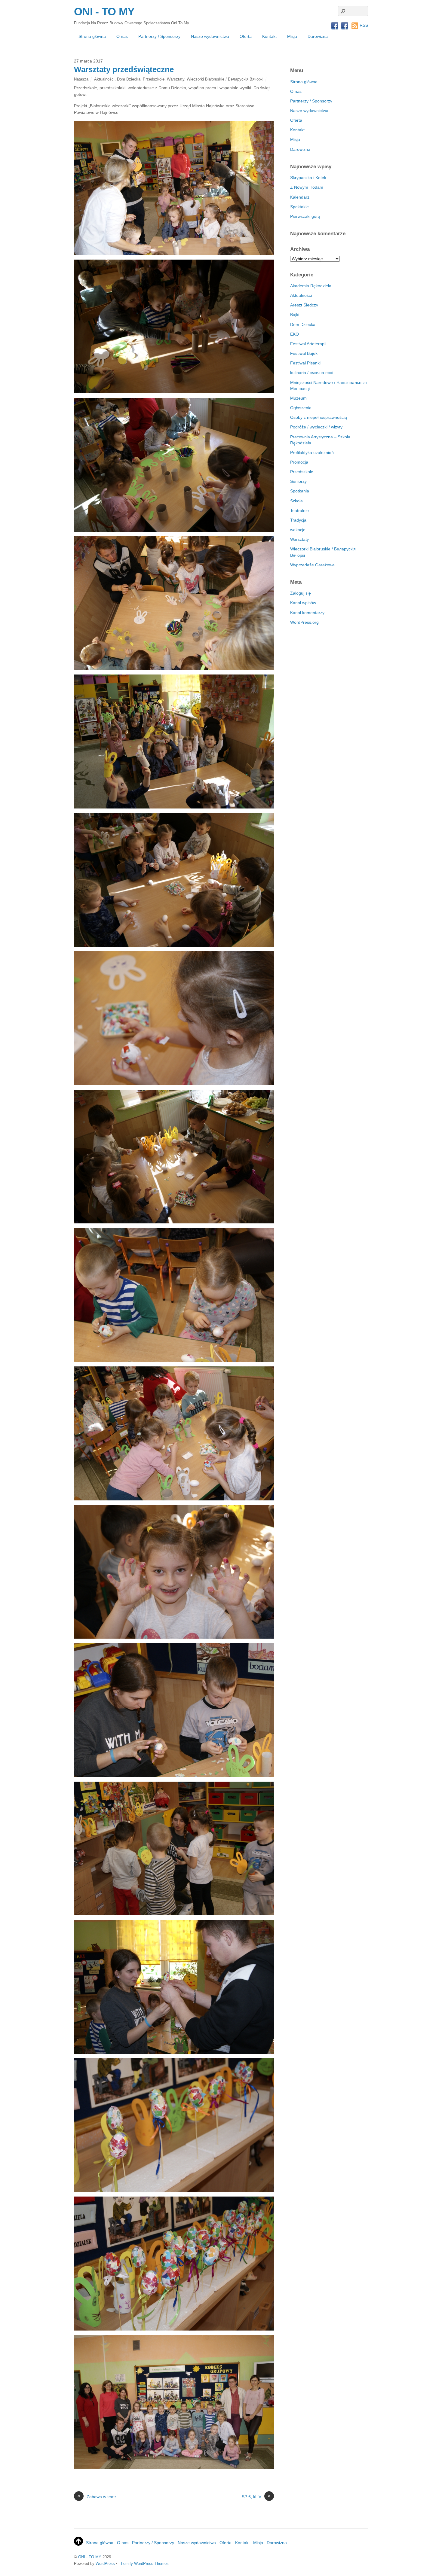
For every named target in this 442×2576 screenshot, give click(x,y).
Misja (292, 36)
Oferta (246, 36)
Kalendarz (300, 197)
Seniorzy (298, 481)
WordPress (105, 2564)
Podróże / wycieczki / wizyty (316, 427)
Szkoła (296, 501)
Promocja (299, 462)
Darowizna (318, 36)
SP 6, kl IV (256, 2496)
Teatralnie (299, 510)
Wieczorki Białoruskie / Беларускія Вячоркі (225, 79)
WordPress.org (304, 622)
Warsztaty (176, 79)
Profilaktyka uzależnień (312, 452)
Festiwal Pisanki (305, 363)
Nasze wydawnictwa (210, 36)
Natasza (81, 79)
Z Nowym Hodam (307, 187)
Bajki (295, 315)
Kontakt (269, 36)
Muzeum (298, 398)
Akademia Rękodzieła (311, 286)
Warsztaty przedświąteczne (124, 69)
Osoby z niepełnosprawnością (319, 417)
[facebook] (335, 26)
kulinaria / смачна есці (312, 373)
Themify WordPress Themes (144, 2564)
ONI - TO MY (90, 2557)
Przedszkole (154, 79)
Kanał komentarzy (307, 613)
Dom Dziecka (129, 79)
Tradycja (298, 520)
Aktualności (104, 79)
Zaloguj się (301, 593)
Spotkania (300, 491)
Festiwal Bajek (304, 353)
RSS (364, 25)
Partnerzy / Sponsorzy (159, 36)
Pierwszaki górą (305, 216)
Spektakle (299, 207)
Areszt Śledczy (304, 305)
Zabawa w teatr (97, 2496)
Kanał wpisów (303, 603)
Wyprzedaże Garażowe (312, 565)
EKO (295, 334)
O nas (122, 36)
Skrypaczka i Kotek (308, 178)
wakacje (298, 530)
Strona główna (92, 36)
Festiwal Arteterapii (308, 344)
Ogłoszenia (301, 408)
